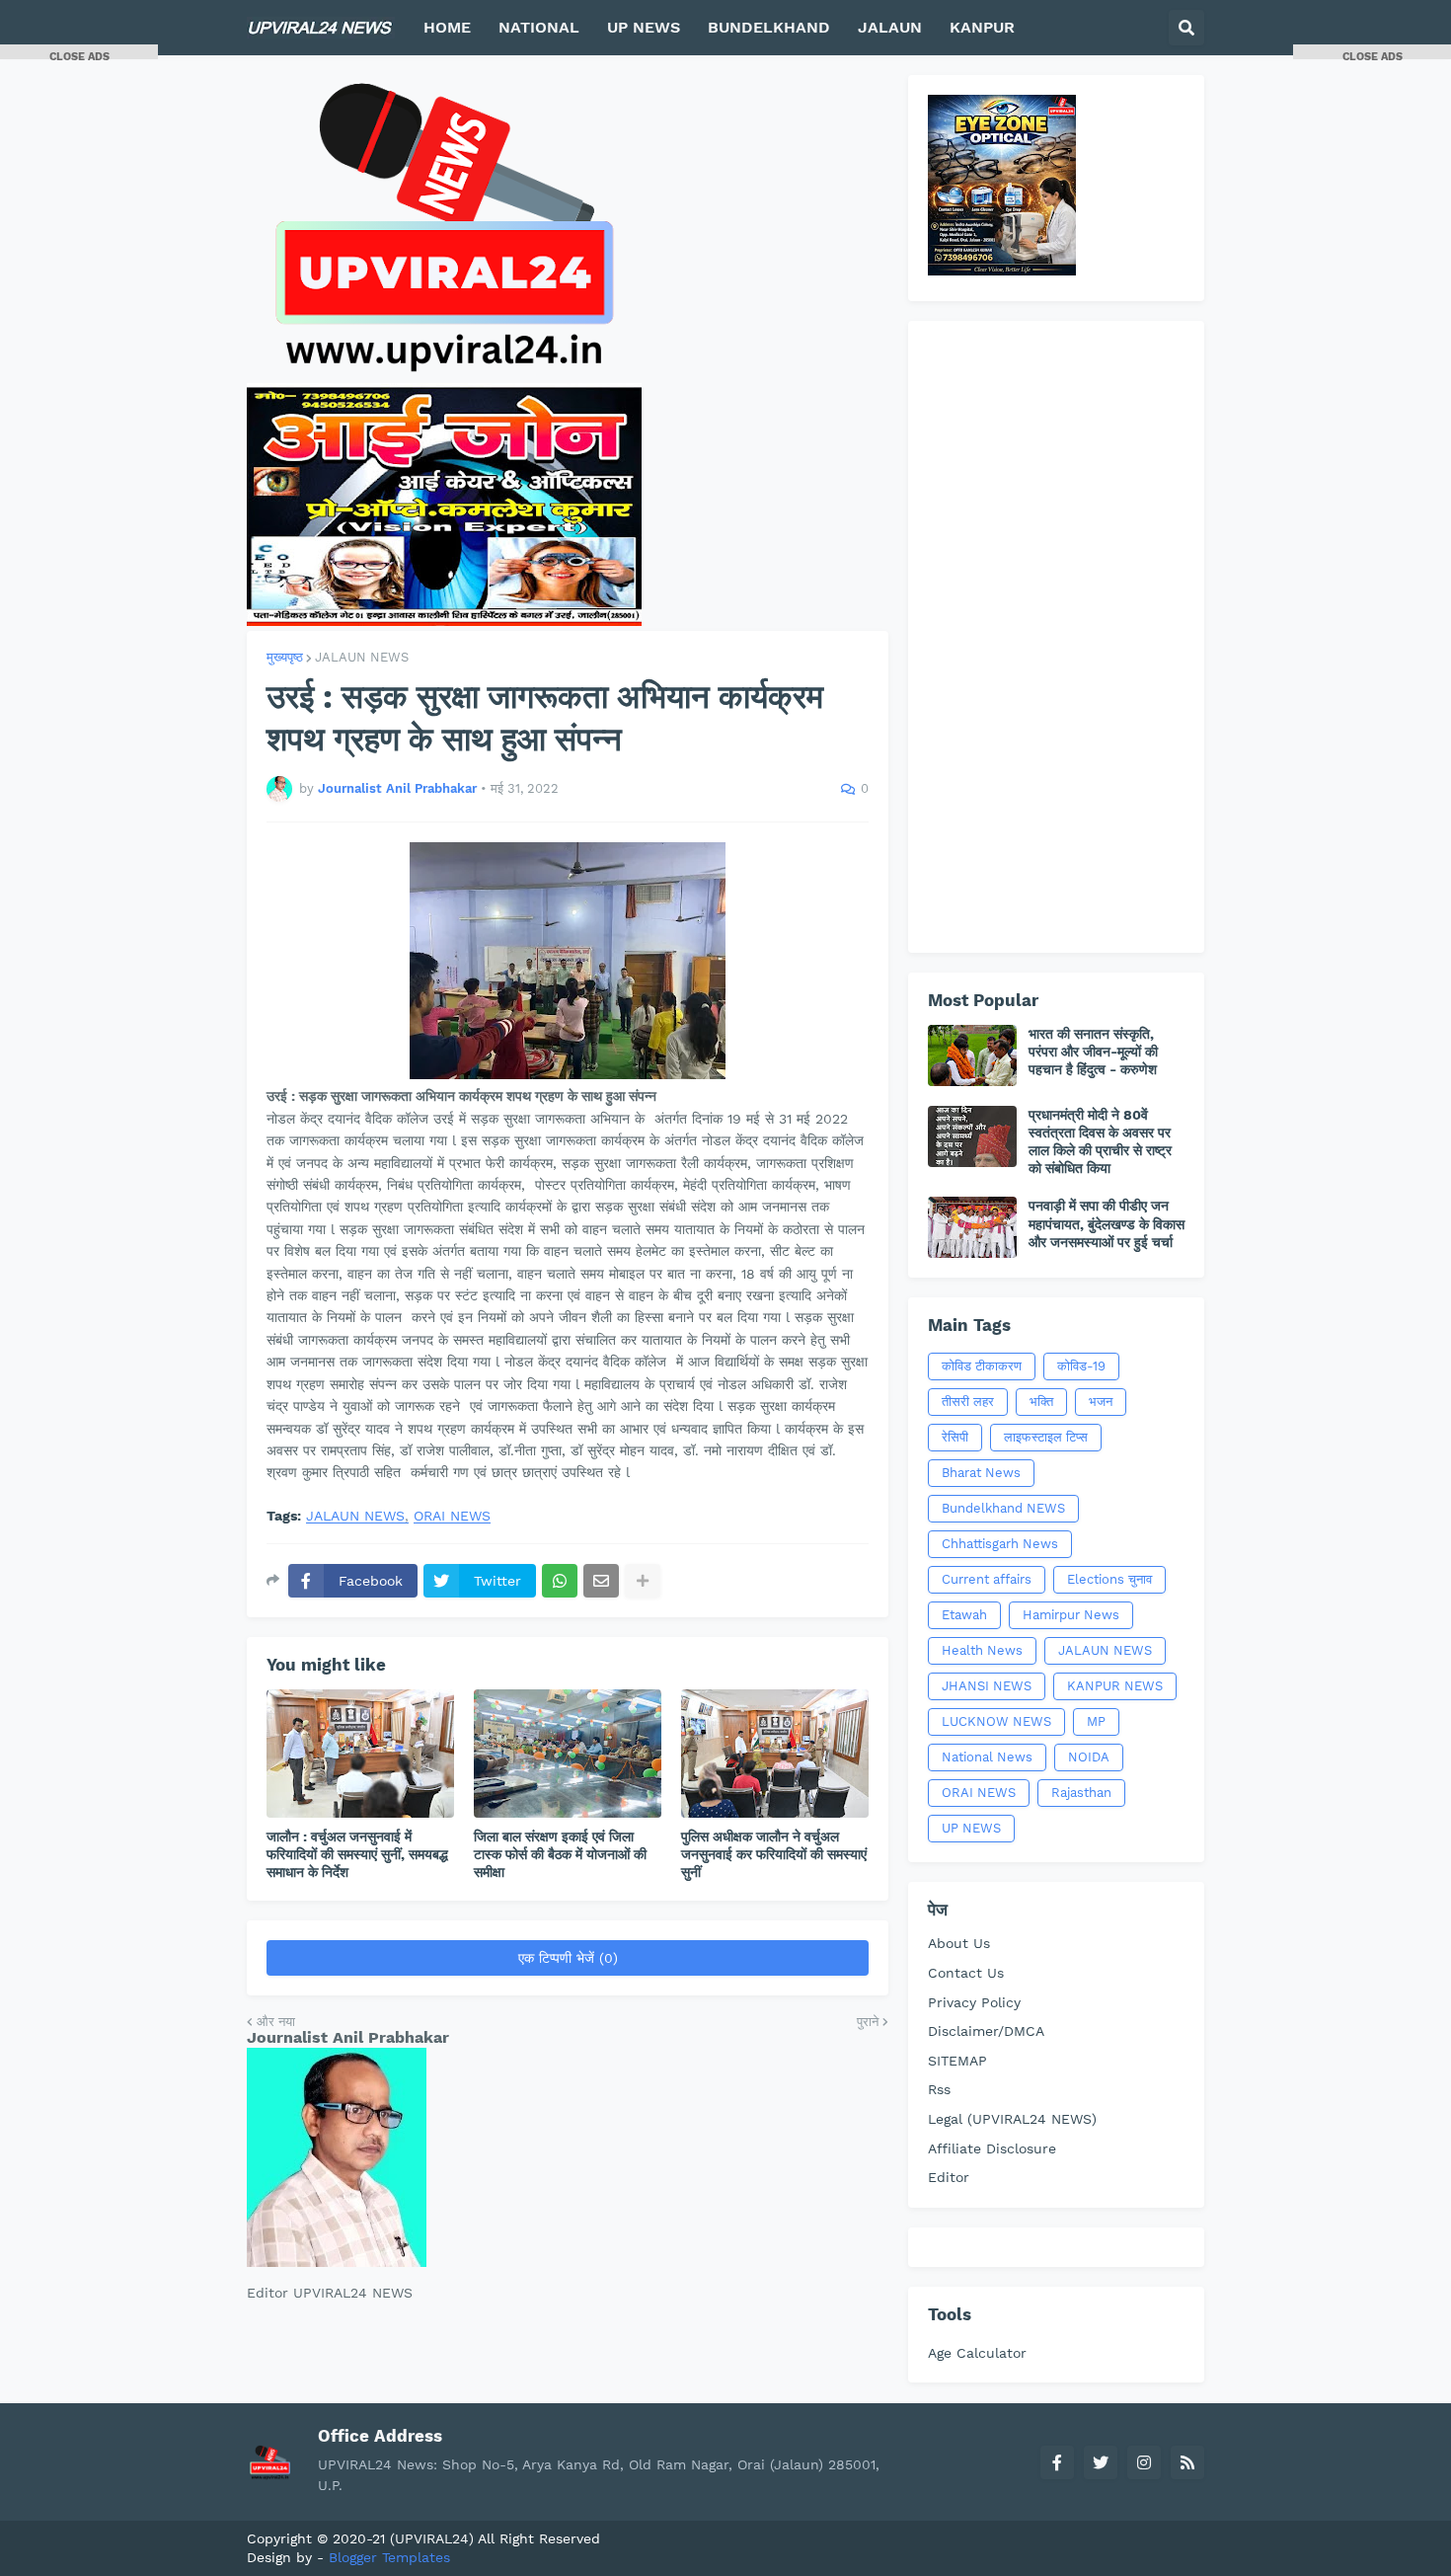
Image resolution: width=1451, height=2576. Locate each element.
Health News (982, 1650)
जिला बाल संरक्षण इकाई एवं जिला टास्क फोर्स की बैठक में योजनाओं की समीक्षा (560, 1854)
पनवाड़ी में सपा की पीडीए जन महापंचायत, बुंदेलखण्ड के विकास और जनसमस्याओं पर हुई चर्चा (1107, 1223)
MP (1096, 1721)
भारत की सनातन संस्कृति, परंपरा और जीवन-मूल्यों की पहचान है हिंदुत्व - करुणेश (1093, 1052)
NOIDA (1089, 1757)
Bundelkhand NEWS (1003, 1508)
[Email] (601, 1581)
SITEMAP (957, 2061)
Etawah (964, 1615)
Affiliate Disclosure (992, 2148)
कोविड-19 (1081, 1366)
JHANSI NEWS (987, 1686)
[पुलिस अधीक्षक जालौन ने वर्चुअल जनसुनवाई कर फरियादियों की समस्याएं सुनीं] (775, 1754)
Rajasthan (1081, 1793)
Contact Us (966, 1973)
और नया (276, 2022)
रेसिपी (955, 1437)
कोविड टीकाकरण (982, 1366)
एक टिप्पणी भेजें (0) (568, 1958)
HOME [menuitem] (447, 27)
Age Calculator (977, 2353)
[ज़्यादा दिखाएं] (643, 1581)
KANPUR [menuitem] (982, 27)
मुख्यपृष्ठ (285, 657)
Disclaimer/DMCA (986, 2031)
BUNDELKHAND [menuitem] (769, 27)
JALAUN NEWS (362, 657)
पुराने (868, 2022)
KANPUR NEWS (1115, 1686)
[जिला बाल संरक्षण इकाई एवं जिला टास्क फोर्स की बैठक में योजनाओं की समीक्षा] (568, 1754)
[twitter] (1101, 2462)
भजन (1101, 1402)
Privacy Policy (974, 2002)
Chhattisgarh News (1000, 1544)
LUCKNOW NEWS (996, 1721)
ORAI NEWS (452, 1516)
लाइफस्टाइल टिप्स (1046, 1437)
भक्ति (1041, 1402)
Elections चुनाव (1109, 1579)
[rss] (1187, 2462)
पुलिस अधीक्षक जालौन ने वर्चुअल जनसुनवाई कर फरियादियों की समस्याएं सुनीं (774, 1854)
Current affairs (987, 1579)
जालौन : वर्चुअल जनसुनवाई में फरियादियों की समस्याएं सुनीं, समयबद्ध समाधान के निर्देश (357, 1854)
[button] (1186, 28)
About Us (959, 1943)
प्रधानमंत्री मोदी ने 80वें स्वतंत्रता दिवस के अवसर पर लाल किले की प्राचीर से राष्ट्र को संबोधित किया (1100, 1142)
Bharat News (981, 1473)
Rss (939, 2089)
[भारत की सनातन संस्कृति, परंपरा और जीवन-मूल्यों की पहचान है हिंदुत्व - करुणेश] (972, 1055)
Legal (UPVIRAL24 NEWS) (1012, 2119)
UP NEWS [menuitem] (644, 27)
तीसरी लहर (968, 1402)
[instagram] (1144, 2462)
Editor (949, 2177)
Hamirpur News (1071, 1615)
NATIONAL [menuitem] (539, 27)
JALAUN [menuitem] (890, 27)
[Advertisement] (1056, 637)
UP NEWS (971, 1828)
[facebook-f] (1057, 2462)
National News (987, 1757)
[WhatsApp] (560, 1581)
